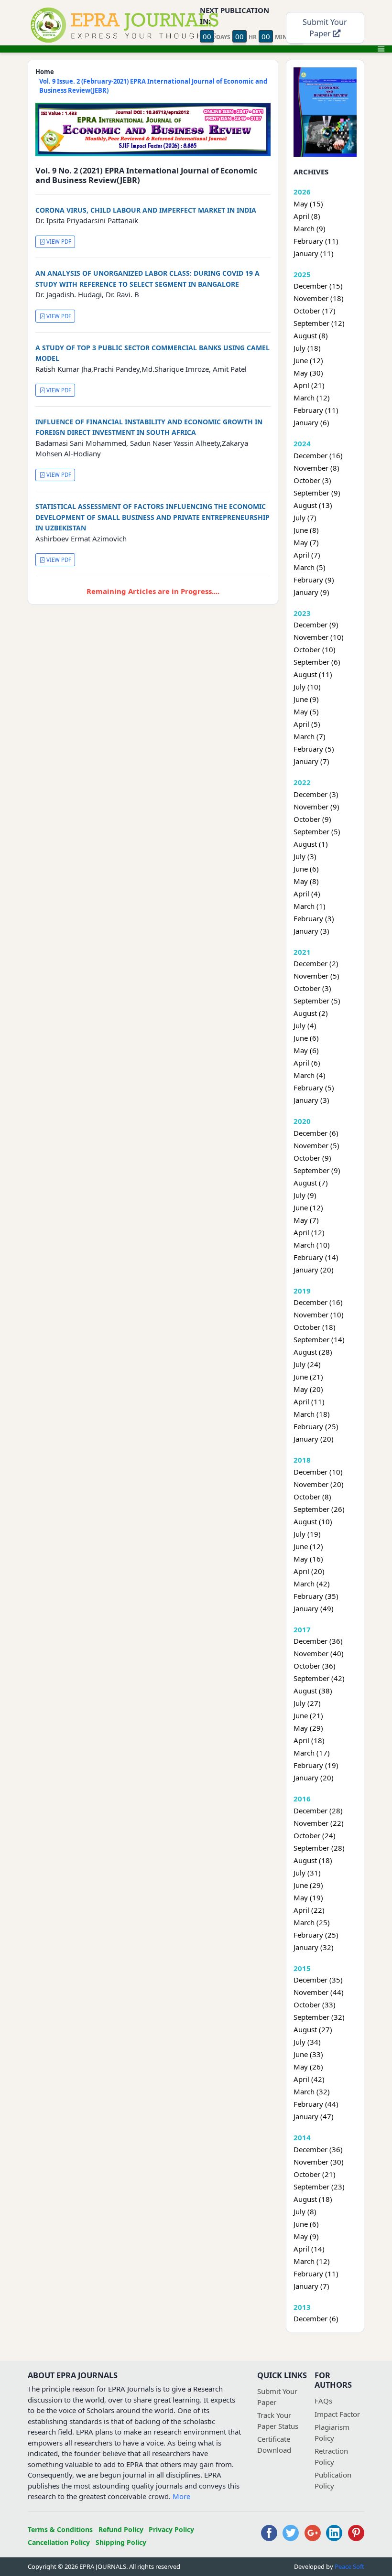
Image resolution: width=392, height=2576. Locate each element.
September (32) (319, 2017)
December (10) (318, 1472)
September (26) (319, 1509)
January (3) (311, 931)
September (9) (317, 493)
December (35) (318, 1980)
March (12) (312, 398)
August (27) (313, 2029)
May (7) (306, 542)
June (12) (308, 360)
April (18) (309, 1740)
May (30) (308, 373)
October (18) (315, 1327)
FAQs (323, 2401)
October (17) (315, 311)
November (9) (316, 807)
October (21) (315, 2174)
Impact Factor (337, 2414)
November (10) (319, 637)
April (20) (309, 1571)
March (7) (310, 736)
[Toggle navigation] (381, 49)
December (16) (318, 455)
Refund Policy (121, 2529)
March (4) (310, 1075)
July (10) (307, 687)
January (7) (311, 761)
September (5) (317, 831)
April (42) (309, 2079)
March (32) (312, 2091)
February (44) (316, 2104)
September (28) (319, 1848)
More (181, 2496)
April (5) (307, 724)
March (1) (310, 906)
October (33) (315, 2005)
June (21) (308, 1377)
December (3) (316, 794)
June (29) (308, 1885)
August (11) (313, 674)
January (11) (314, 253)
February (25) (316, 1426)
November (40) (319, 1653)
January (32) (314, 1947)
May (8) (306, 881)
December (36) (318, 1641)
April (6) (307, 1063)
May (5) (306, 711)
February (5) (314, 749)
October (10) (315, 649)
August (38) (313, 1691)
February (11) (316, 241)
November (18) (319, 298)
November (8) (316, 468)
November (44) (319, 1992)
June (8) (306, 530)
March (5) (310, 567)
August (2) (311, 1013)
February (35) (316, 1596)
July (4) (305, 1025)
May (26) (308, 2067)
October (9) (312, 819)
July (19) (307, 1534)
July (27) (307, 1703)
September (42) (319, 1678)
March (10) (312, 1245)
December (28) (318, 1811)
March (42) (312, 1584)
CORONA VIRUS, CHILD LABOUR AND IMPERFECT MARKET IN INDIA (146, 210)
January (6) (311, 422)
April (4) (307, 894)
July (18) (307, 348)
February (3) (314, 918)
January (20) (314, 1270)
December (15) (318, 286)
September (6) (317, 662)
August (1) (311, 844)
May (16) (308, 1559)
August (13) (313, 505)
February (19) (316, 1765)
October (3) (312, 480)
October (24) (315, 1835)
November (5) (316, 976)
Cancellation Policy (59, 2542)
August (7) (311, 1183)
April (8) (307, 216)
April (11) (309, 1401)
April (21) (309, 385)
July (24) (307, 1364)
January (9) (311, 592)
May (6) (306, 1050)
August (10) (313, 1521)
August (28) (313, 1352)
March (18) (312, 1414)
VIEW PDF (58, 242)
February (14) (316, 1257)
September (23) (319, 2187)
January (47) (314, 2116)
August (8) (311, 335)
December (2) (316, 963)
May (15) (308, 204)
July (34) (307, 2042)
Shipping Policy (121, 2542)
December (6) (316, 1133)
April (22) (309, 1910)
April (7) (307, 555)
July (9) (305, 1195)
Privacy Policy (171, 2529)
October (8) (312, 1497)
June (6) (306, 869)
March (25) (312, 1922)
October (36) (315, 1666)
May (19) (308, 1897)
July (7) (305, 517)
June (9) (306, 699)
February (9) (314, 580)
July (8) (305, 2211)
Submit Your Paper (325, 28)
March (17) (312, 1753)
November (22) (319, 1823)
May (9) (306, 2236)
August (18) (313, 1860)
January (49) (314, 1608)
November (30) (319, 2162)
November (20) (319, 1484)
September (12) (319, 323)
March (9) (310, 228)
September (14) (319, 1339)
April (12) (309, 1232)
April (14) (309, 2249)
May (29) (308, 1728)
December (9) (316, 625)
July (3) (305, 856)
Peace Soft (349, 2566)
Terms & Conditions (60, 2529)
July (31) (307, 1873)
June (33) (308, 2054)
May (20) (308, 1389)
